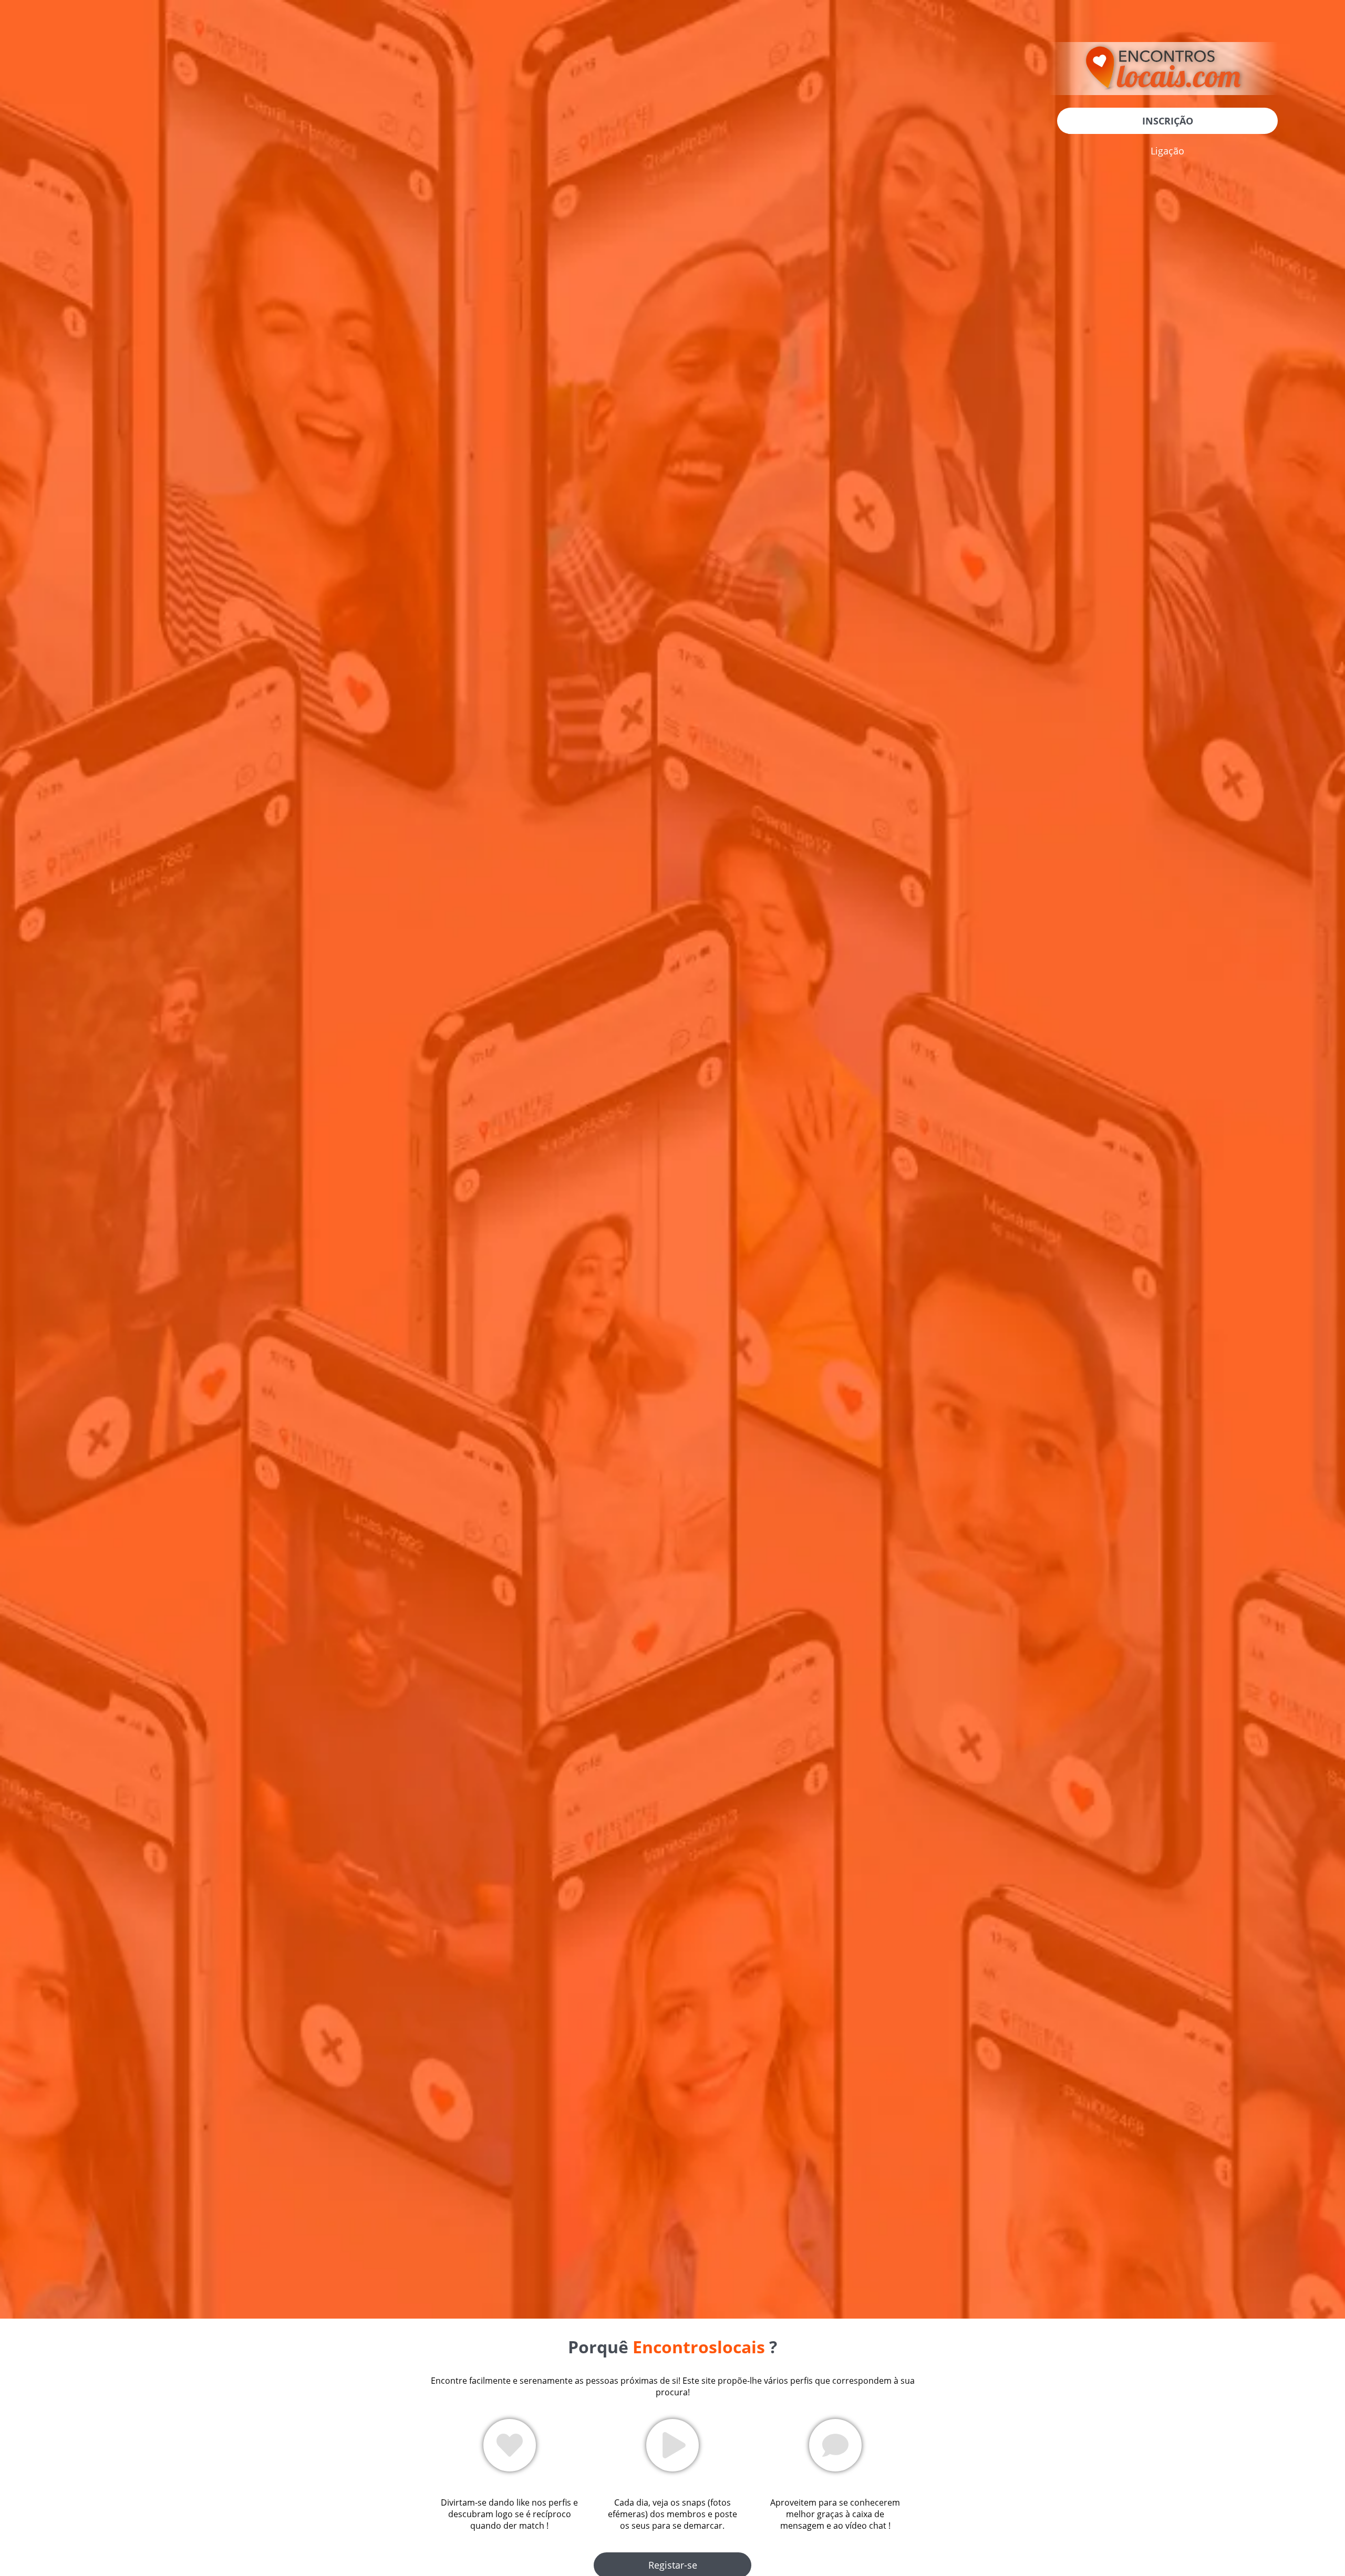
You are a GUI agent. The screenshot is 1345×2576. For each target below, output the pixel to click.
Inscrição (1168, 121)
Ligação (1167, 151)
